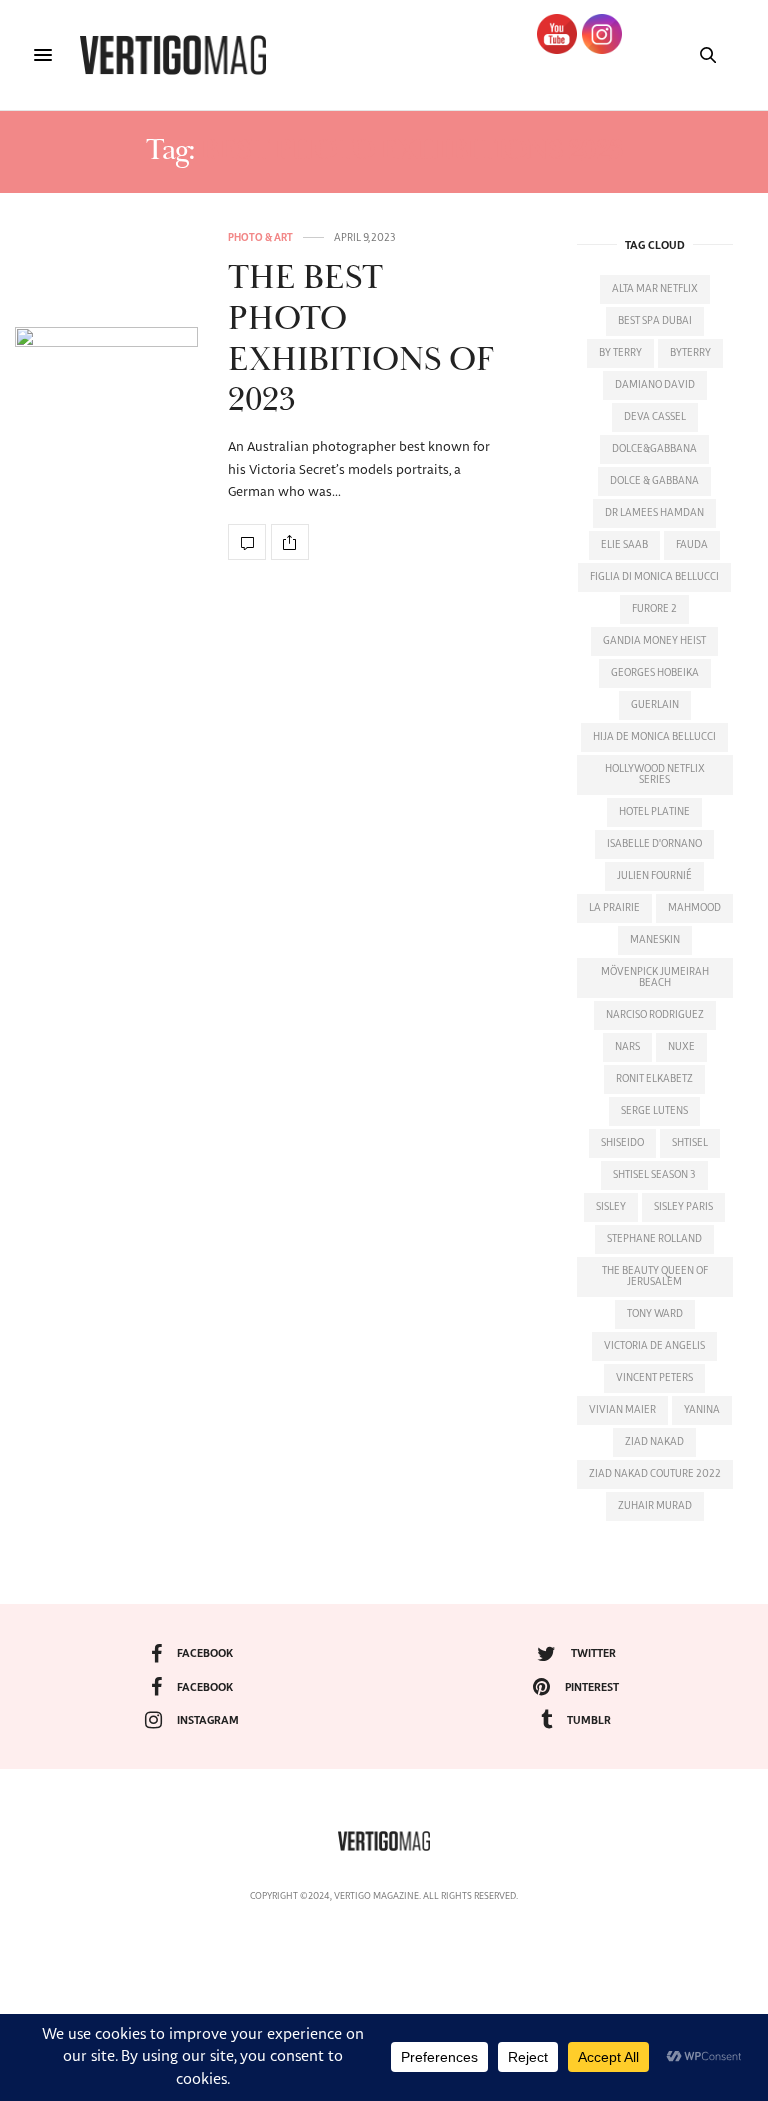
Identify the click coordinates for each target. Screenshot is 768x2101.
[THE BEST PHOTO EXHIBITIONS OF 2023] (106, 396)
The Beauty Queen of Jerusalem (655, 1276)
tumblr (589, 1720)
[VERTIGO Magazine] (173, 55)
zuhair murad (655, 1506)
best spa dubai (655, 321)
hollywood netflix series (655, 774)
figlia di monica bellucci (654, 577)
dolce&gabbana (654, 449)
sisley (611, 1207)
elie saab (624, 545)
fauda (692, 545)
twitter (593, 1653)
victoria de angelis (654, 1346)
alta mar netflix (655, 289)
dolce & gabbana (654, 481)
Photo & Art (260, 238)
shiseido (622, 1143)
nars (627, 1047)
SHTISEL (690, 1143)
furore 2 (654, 609)
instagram (208, 1720)
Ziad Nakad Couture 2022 (655, 1474)
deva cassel (655, 417)
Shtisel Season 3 (654, 1175)
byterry (690, 353)
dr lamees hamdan (654, 513)
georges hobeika (655, 673)
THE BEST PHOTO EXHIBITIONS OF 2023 (361, 339)
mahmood (694, 908)
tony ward (655, 1314)
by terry (620, 353)
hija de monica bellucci (654, 737)
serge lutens (654, 1111)
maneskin (655, 940)
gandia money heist (654, 641)
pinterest (592, 1687)
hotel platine (654, 812)
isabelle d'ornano (654, 844)
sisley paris (683, 1207)
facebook (205, 1653)
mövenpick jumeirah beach (655, 977)
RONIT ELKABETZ (654, 1079)
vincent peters (654, 1378)
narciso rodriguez (655, 1015)
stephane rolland (654, 1239)
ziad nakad (654, 1442)
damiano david (655, 385)
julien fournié (654, 876)
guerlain (655, 705)
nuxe (681, 1047)
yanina (702, 1410)
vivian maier (622, 1410)
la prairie (614, 908)
